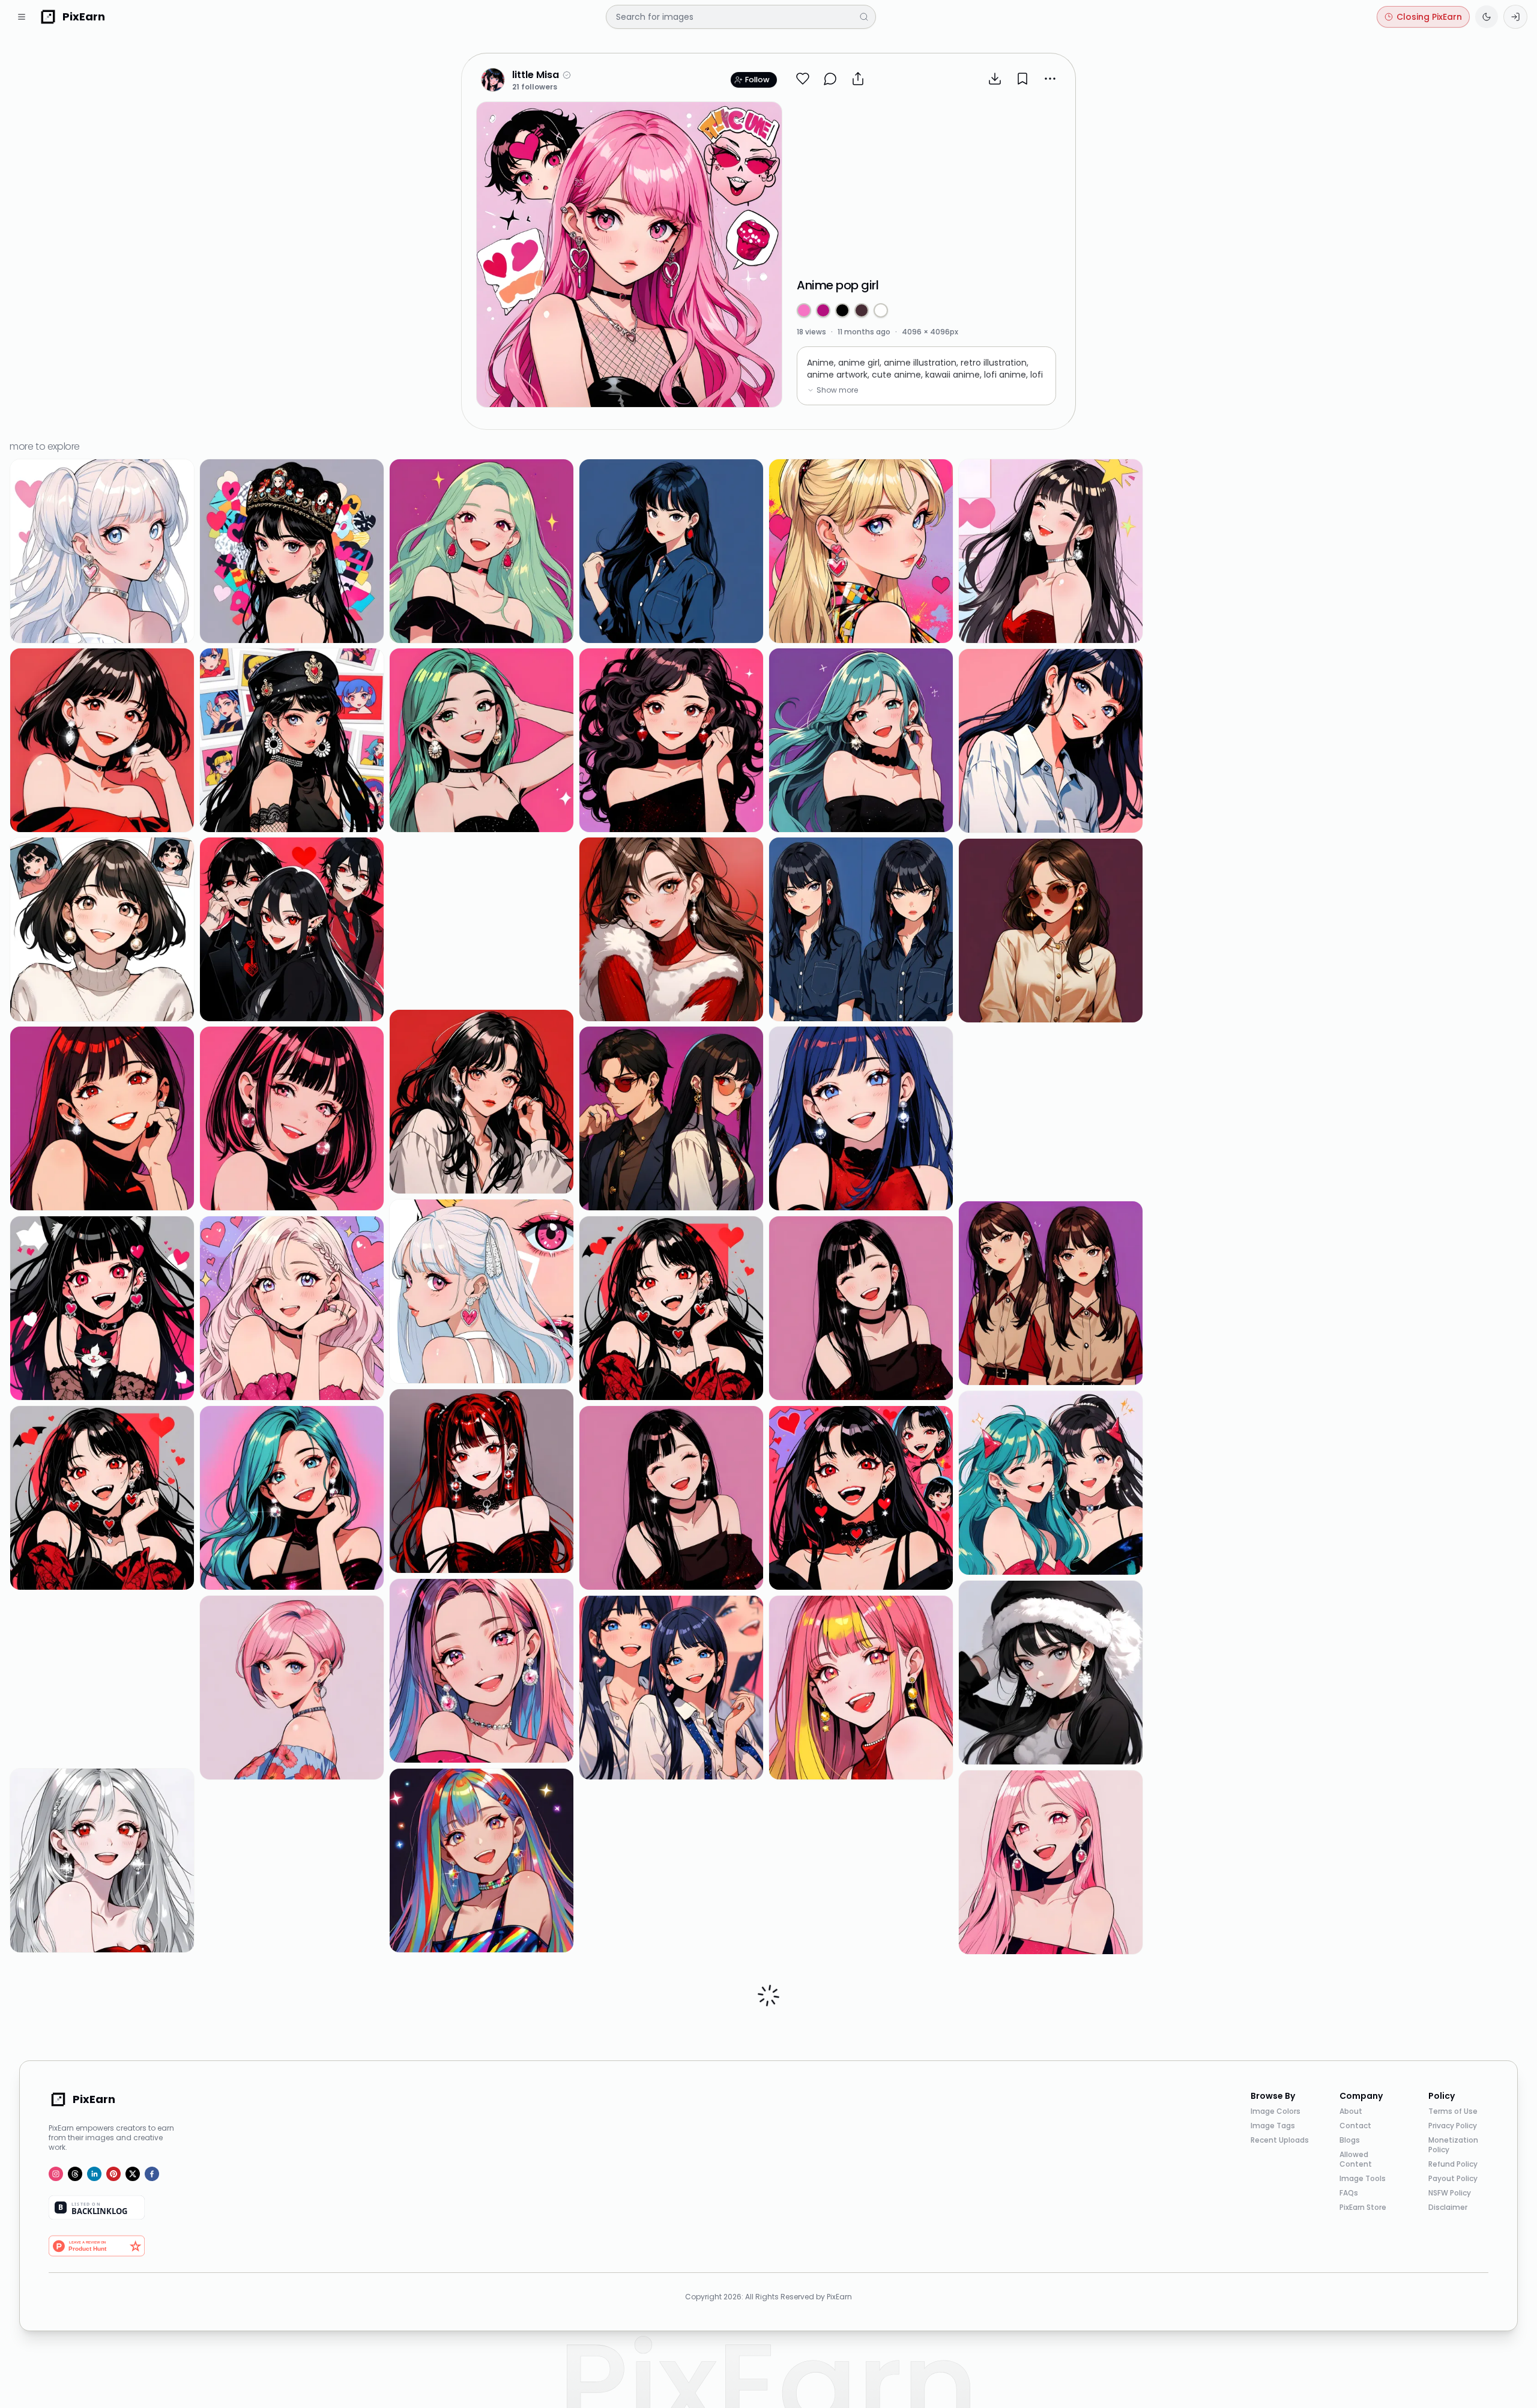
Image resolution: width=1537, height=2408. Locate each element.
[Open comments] (830, 79)
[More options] (1050, 79)
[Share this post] (858, 79)
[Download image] (995, 79)
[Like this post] (803, 79)
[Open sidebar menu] (22, 17)
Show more (837, 390)
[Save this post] (1022, 79)
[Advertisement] (926, 183)
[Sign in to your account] (1515, 17)
